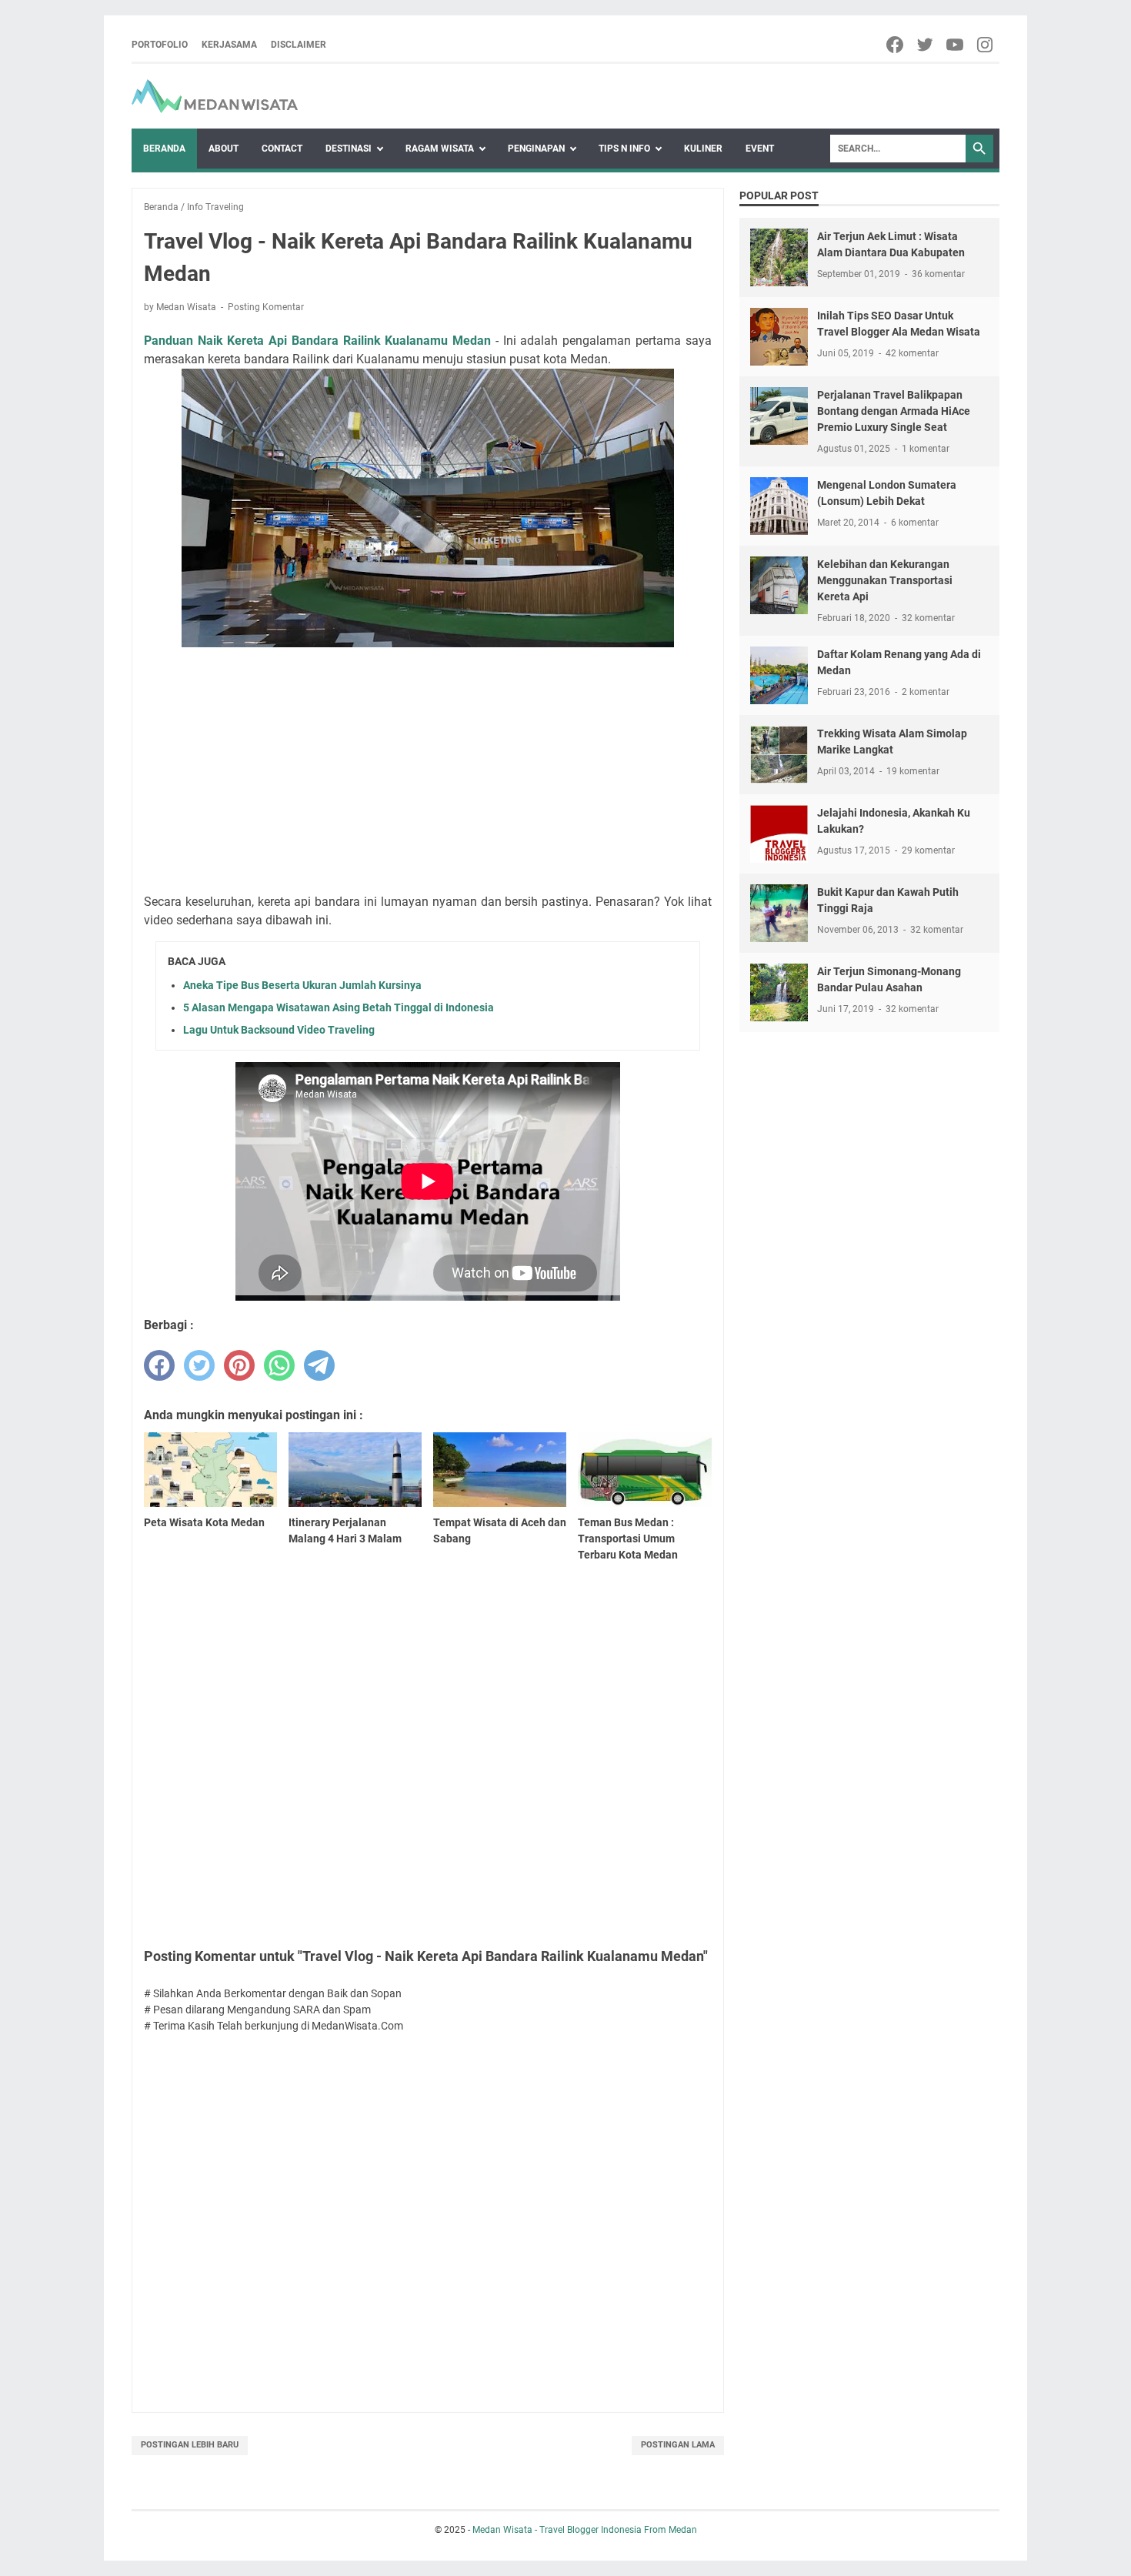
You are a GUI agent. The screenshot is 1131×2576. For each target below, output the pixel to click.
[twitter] (926, 45)
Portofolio (160, 45)
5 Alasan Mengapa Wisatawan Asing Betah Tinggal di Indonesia (339, 1007)
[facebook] (896, 45)
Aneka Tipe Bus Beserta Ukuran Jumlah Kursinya (302, 985)
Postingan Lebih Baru (190, 2445)
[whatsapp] (279, 1365)
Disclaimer (299, 45)
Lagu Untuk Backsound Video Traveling (279, 1030)
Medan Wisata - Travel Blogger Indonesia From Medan (585, 2530)
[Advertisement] (428, 773)
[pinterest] (239, 1365)
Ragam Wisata (440, 149)
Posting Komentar (266, 307)
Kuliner (703, 149)
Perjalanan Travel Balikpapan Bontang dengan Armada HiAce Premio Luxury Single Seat (894, 411)
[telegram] (319, 1365)
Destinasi (349, 149)
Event (760, 149)
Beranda (164, 149)
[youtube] (956, 45)
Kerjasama (229, 45)
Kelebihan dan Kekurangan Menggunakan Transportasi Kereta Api (885, 580)
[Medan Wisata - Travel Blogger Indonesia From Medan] (215, 96)
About (224, 149)
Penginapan (536, 149)
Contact (282, 149)
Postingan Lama (678, 2445)
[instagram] (986, 45)
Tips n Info (624, 149)
